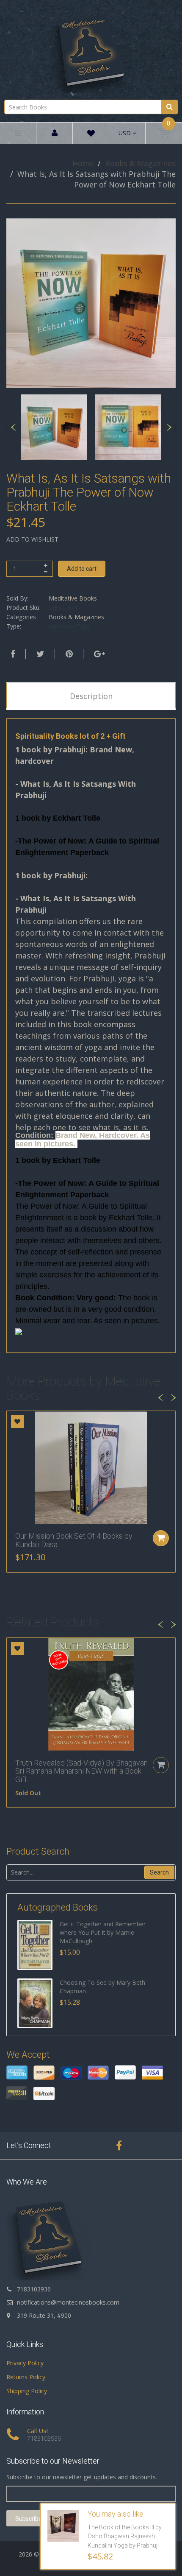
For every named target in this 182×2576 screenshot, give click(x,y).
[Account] (55, 133)
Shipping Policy (27, 2391)
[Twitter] (39, 654)
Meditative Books (73, 598)
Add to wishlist (32, 539)
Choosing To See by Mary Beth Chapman (102, 1987)
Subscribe (29, 2519)
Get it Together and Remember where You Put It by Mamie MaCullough (103, 1932)
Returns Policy (26, 2377)
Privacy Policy (25, 2363)
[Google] (98, 654)
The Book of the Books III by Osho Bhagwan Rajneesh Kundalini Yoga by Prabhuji (125, 2537)
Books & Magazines (140, 163)
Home (83, 163)
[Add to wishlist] (17, 1422)
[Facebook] (12, 654)
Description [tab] (91, 696)
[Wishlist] (91, 135)
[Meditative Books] (91, 49)
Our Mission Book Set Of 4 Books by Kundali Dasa (74, 1540)
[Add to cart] (161, 1538)
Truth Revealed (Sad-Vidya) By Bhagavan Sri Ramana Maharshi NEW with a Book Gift (81, 1771)
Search (159, 1872)
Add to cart (82, 569)
